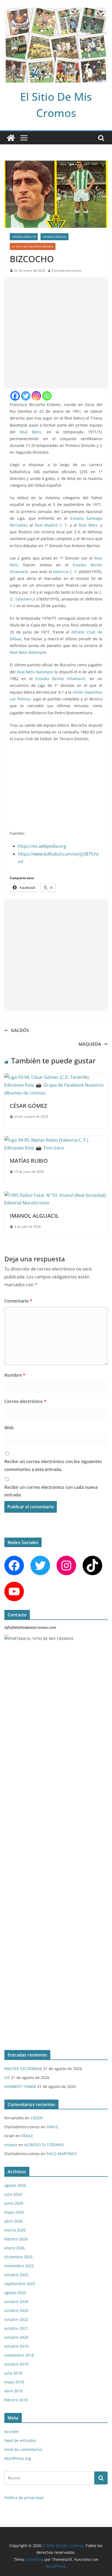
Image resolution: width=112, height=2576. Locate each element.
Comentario (18, 1301)
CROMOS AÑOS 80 (55, 237)
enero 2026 (15, 2248)
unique (11, 2145)
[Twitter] (26, 396)
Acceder (12, 2432)
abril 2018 (13, 2391)
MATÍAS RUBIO (29, 1161)
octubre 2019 (16, 2346)
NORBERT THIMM (20, 2086)
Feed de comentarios (23, 2449)
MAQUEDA (90, 1044)
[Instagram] (36, 396)
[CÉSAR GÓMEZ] (56, 1077)
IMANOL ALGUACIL (34, 1216)
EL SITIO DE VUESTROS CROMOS (33, 246)
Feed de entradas (20, 2440)
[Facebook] (15, 396)
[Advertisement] (56, 333)
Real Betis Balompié (28, 652)
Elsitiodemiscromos (67, 270)
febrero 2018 (16, 2400)
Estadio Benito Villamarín (60, 679)
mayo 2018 (14, 2382)
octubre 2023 (16, 2310)
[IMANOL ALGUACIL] (56, 1195)
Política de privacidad (24, 2498)
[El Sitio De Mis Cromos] (11, 138)
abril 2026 (13, 2221)
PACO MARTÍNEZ (62, 2154)
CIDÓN (37, 2118)
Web (9, 1428)
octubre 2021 (16, 2328)
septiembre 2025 (20, 2284)
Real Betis (30, 432)
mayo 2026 (14, 2212)
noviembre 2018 (19, 2355)
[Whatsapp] (47, 396)
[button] (96, 755)
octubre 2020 (16, 2337)
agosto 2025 (15, 2293)
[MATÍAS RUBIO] (56, 1140)
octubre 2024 (16, 2301)
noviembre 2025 (19, 2266)
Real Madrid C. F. (51, 525)
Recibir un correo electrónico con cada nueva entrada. (51, 1491)
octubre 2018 (16, 2364)
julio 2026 (13, 2194)
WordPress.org (18, 2458)
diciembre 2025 (18, 2257)
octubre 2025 (16, 2275)
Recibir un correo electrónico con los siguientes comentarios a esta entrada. (53, 1465)
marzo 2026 (15, 2230)
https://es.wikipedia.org (42, 846)
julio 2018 (13, 2373)
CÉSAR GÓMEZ (28, 1106)
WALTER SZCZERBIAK (23, 2069)
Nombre (15, 1375)
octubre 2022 (16, 2319)
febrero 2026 (16, 2239)
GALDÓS (20, 1030)
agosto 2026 (15, 2185)
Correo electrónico (25, 1401)
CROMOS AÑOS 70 (24, 237)
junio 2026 (14, 2203)
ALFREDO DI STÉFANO (44, 2145)
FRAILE (52, 2127)
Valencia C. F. (65, 572)
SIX (7, 2078)
